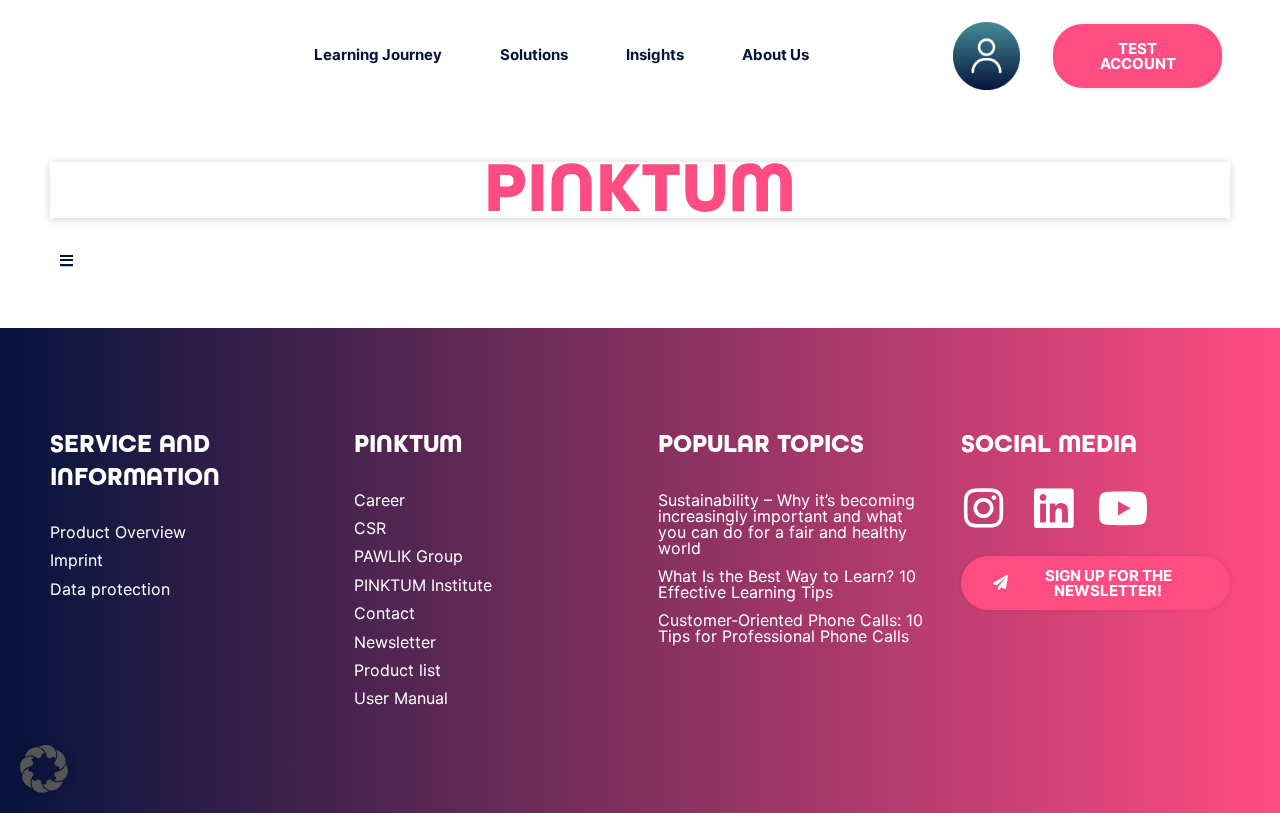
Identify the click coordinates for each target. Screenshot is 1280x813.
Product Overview (118, 532)
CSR (370, 528)
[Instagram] (983, 508)
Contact (384, 613)
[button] (44, 769)
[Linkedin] (1053, 508)
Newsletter (395, 642)
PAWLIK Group (408, 556)
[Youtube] (1123, 508)
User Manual (401, 698)
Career (379, 500)
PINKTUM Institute (423, 585)
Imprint (76, 560)
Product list (397, 670)
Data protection (110, 589)
